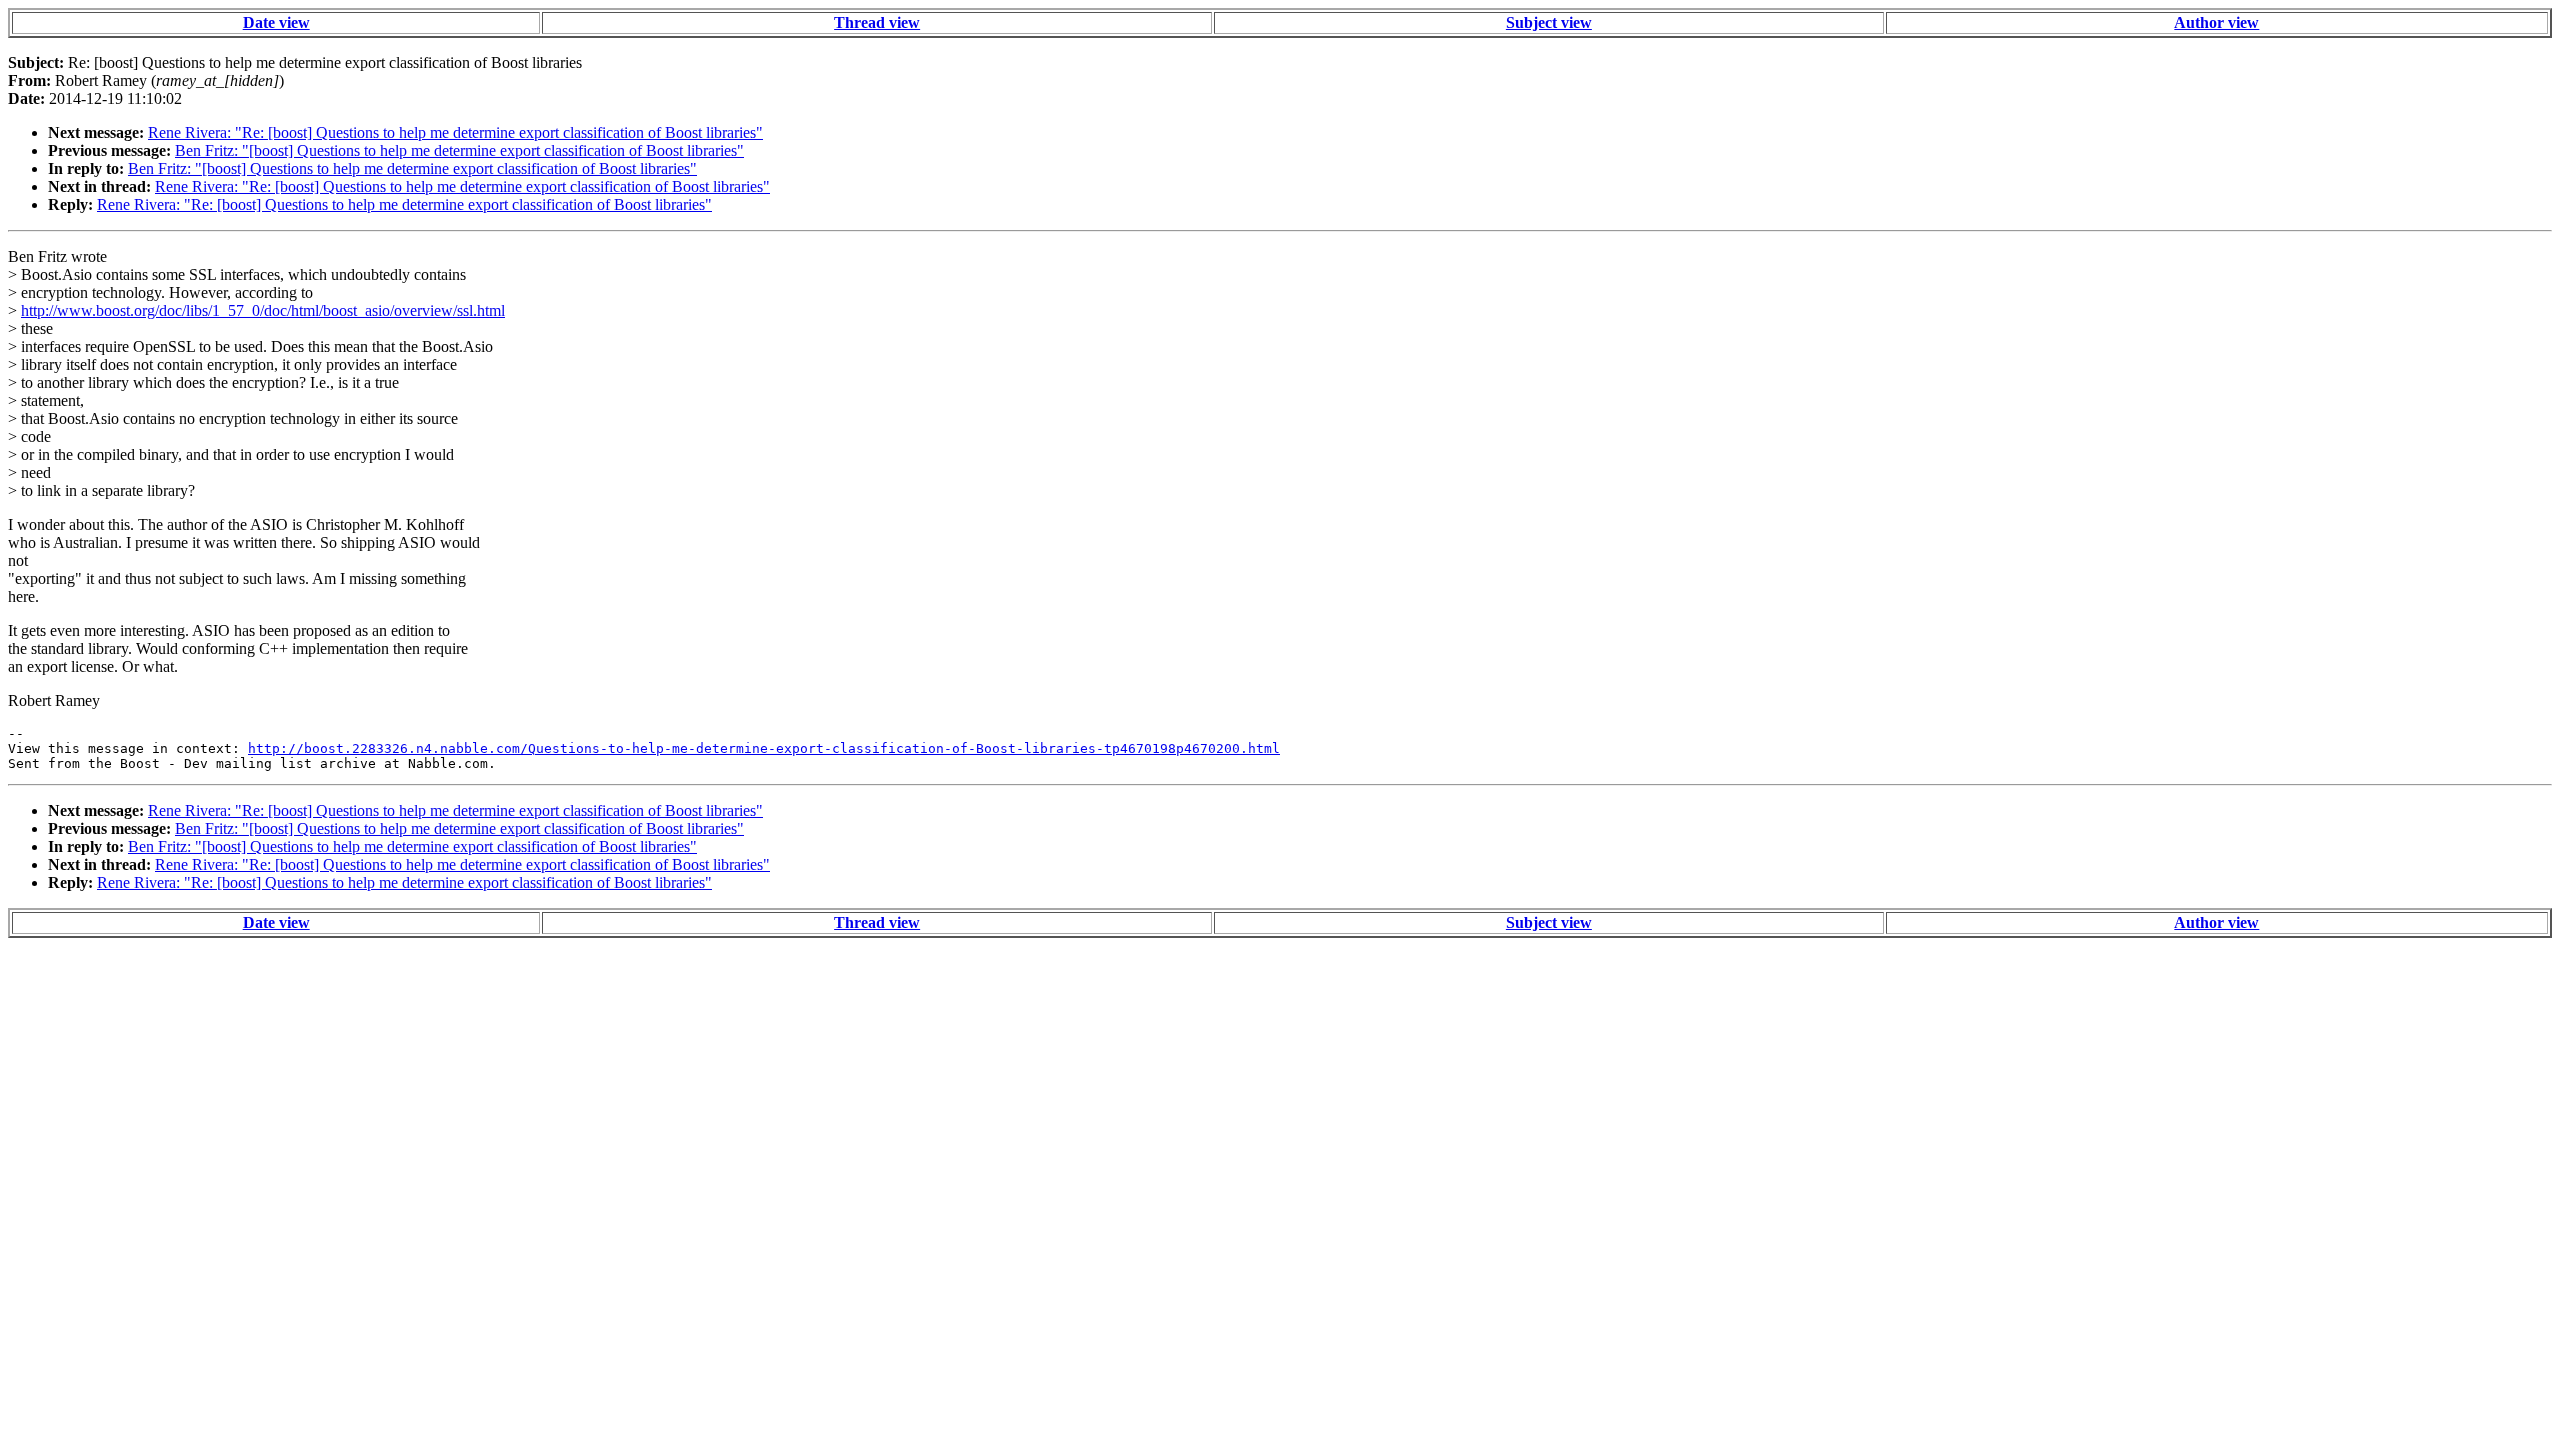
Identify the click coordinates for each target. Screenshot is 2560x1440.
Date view (276, 22)
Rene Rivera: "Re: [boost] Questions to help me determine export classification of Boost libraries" (455, 132)
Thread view (877, 22)
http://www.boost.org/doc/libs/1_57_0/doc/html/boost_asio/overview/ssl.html (263, 310)
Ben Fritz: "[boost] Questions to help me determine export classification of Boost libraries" (459, 150)
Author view (2216, 22)
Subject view (1549, 22)
